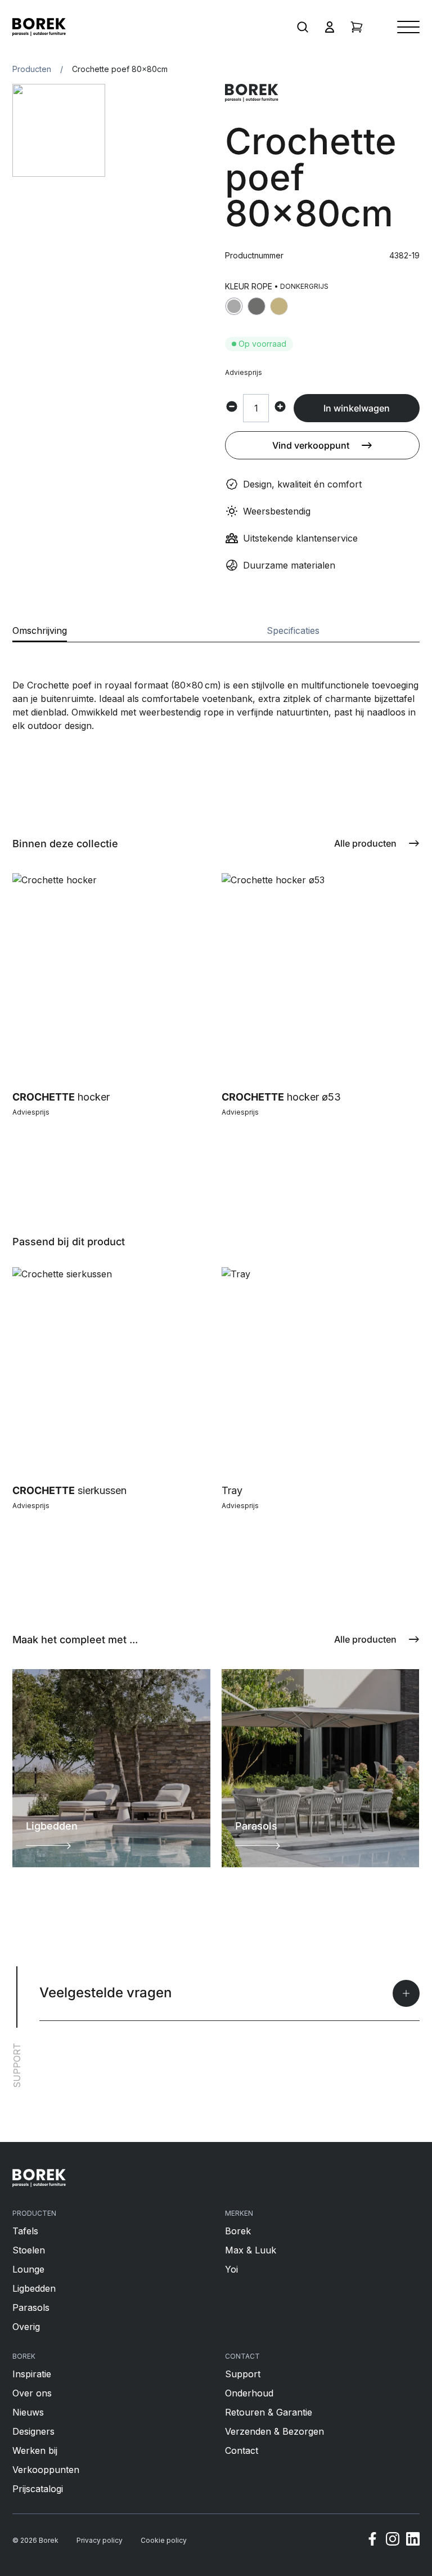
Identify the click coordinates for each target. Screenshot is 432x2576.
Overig (26, 2327)
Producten (32, 69)
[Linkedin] (413, 2541)
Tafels (25, 2231)
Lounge (28, 2269)
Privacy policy (100, 2540)
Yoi (231, 2269)
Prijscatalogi (38, 2489)
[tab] (40, 634)
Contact (242, 2450)
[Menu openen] (408, 27)
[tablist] (216, 634)
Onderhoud (249, 2393)
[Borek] (39, 2178)
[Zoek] (303, 27)
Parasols (31, 2307)
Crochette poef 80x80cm (120, 69)
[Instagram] (393, 2541)
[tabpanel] (216, 687)
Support (243, 2374)
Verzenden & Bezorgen (274, 2431)
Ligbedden (34, 2288)
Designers (33, 2431)
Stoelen (29, 2250)
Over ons (32, 2393)
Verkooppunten (46, 2470)
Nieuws (28, 2412)
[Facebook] (372, 2541)
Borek (238, 2231)
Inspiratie (32, 2374)
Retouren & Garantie (269, 2412)
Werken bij (35, 2450)
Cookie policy (164, 2540)
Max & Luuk (251, 2250)
